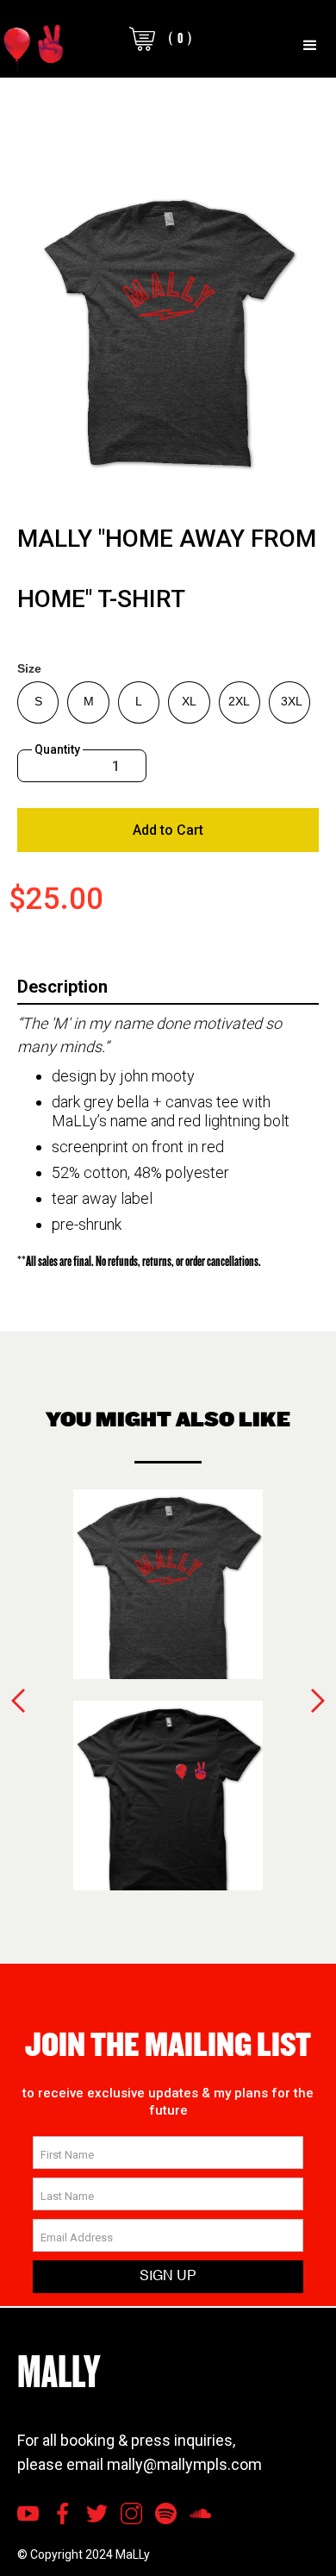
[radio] (38, 702)
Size (29, 668)
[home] (34, 46)
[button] (310, 46)
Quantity (57, 749)
